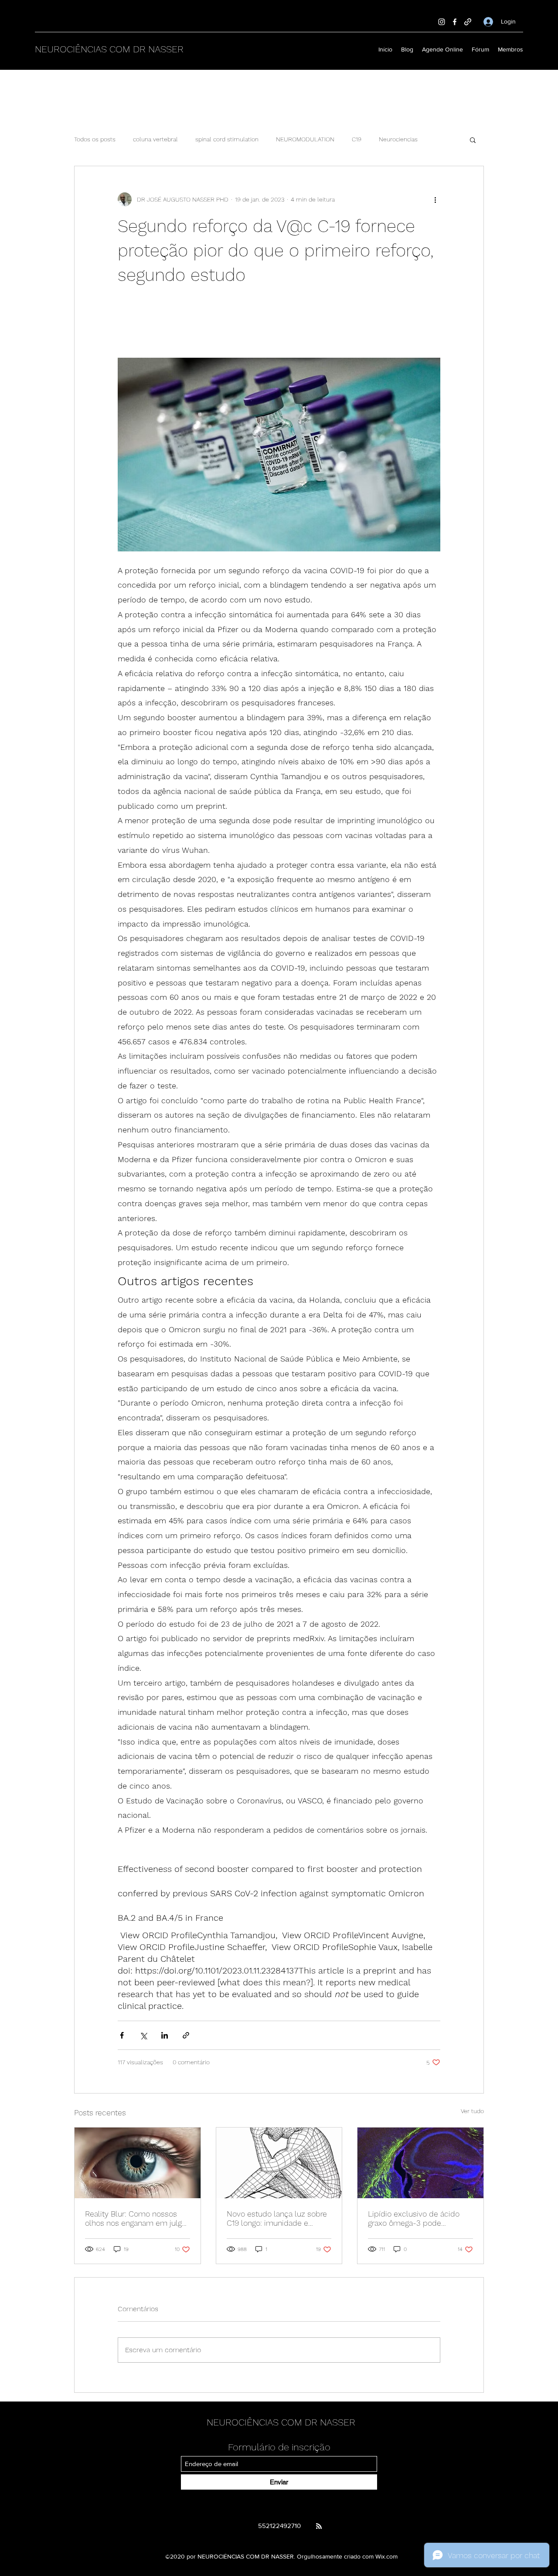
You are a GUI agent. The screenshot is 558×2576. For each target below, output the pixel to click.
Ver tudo (472, 2111)
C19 (357, 139)
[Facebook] (455, 22)
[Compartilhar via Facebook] (122, 2035)
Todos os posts (95, 139)
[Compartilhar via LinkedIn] (165, 2035)
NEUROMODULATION (305, 139)
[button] (473, 140)
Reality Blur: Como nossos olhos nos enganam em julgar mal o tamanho (137, 2218)
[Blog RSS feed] (319, 2526)
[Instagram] (442, 22)
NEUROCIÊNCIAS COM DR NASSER (109, 49)
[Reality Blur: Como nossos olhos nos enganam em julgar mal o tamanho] (138, 2163)
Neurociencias (398, 139)
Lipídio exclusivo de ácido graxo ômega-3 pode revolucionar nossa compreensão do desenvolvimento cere (414, 2218)
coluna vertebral (155, 139)
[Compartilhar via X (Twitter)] (143, 2035)
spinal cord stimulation (227, 139)
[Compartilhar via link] (186, 2035)
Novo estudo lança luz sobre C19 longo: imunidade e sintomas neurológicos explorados (277, 2218)
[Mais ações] (435, 199)
